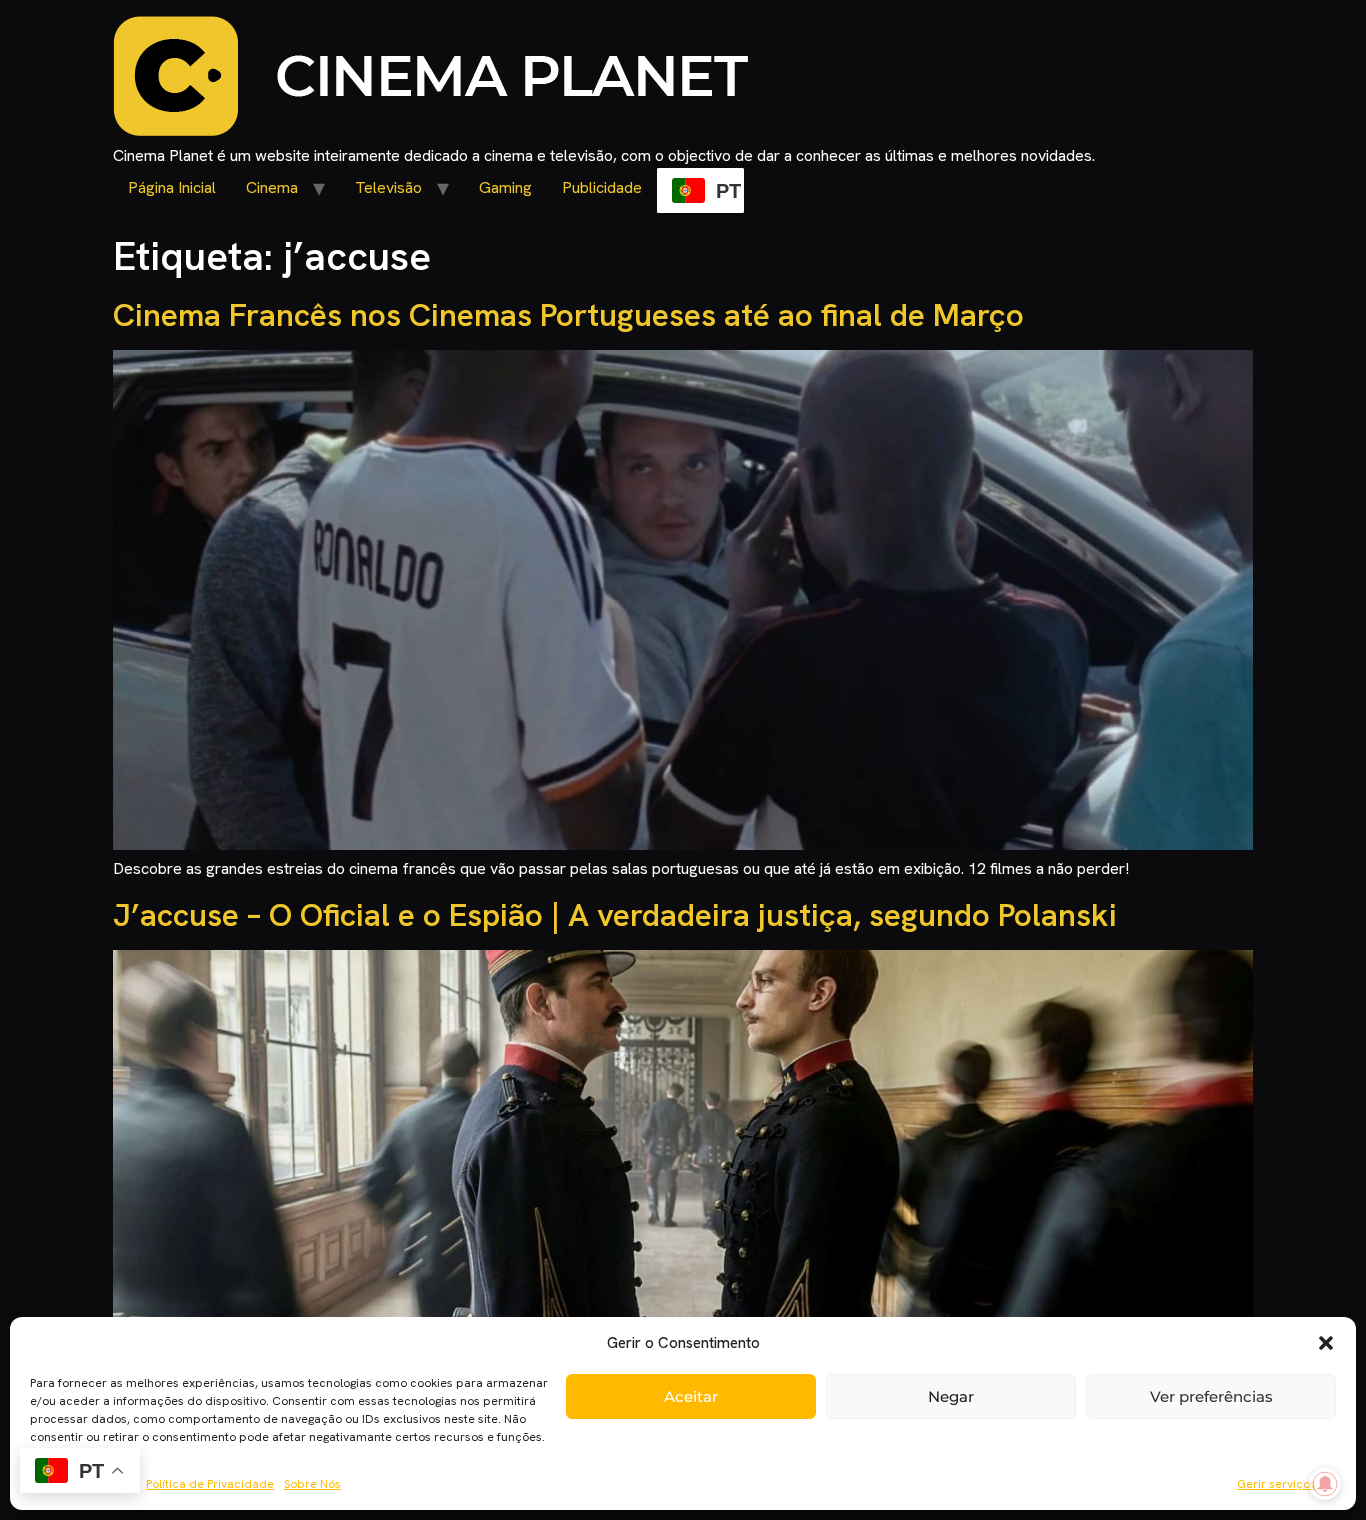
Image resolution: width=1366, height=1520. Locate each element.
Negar (951, 1396)
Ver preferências (1211, 1396)
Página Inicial (172, 187)
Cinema (272, 187)
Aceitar (691, 1396)
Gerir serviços (1276, 1484)
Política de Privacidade (210, 1484)
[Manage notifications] (1325, 1484)
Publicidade (602, 187)
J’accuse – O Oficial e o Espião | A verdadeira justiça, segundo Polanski (615, 915)
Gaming (505, 187)
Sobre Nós (312, 1484)
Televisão (388, 187)
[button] (1326, 1343)
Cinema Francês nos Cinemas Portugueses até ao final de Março (568, 315)
